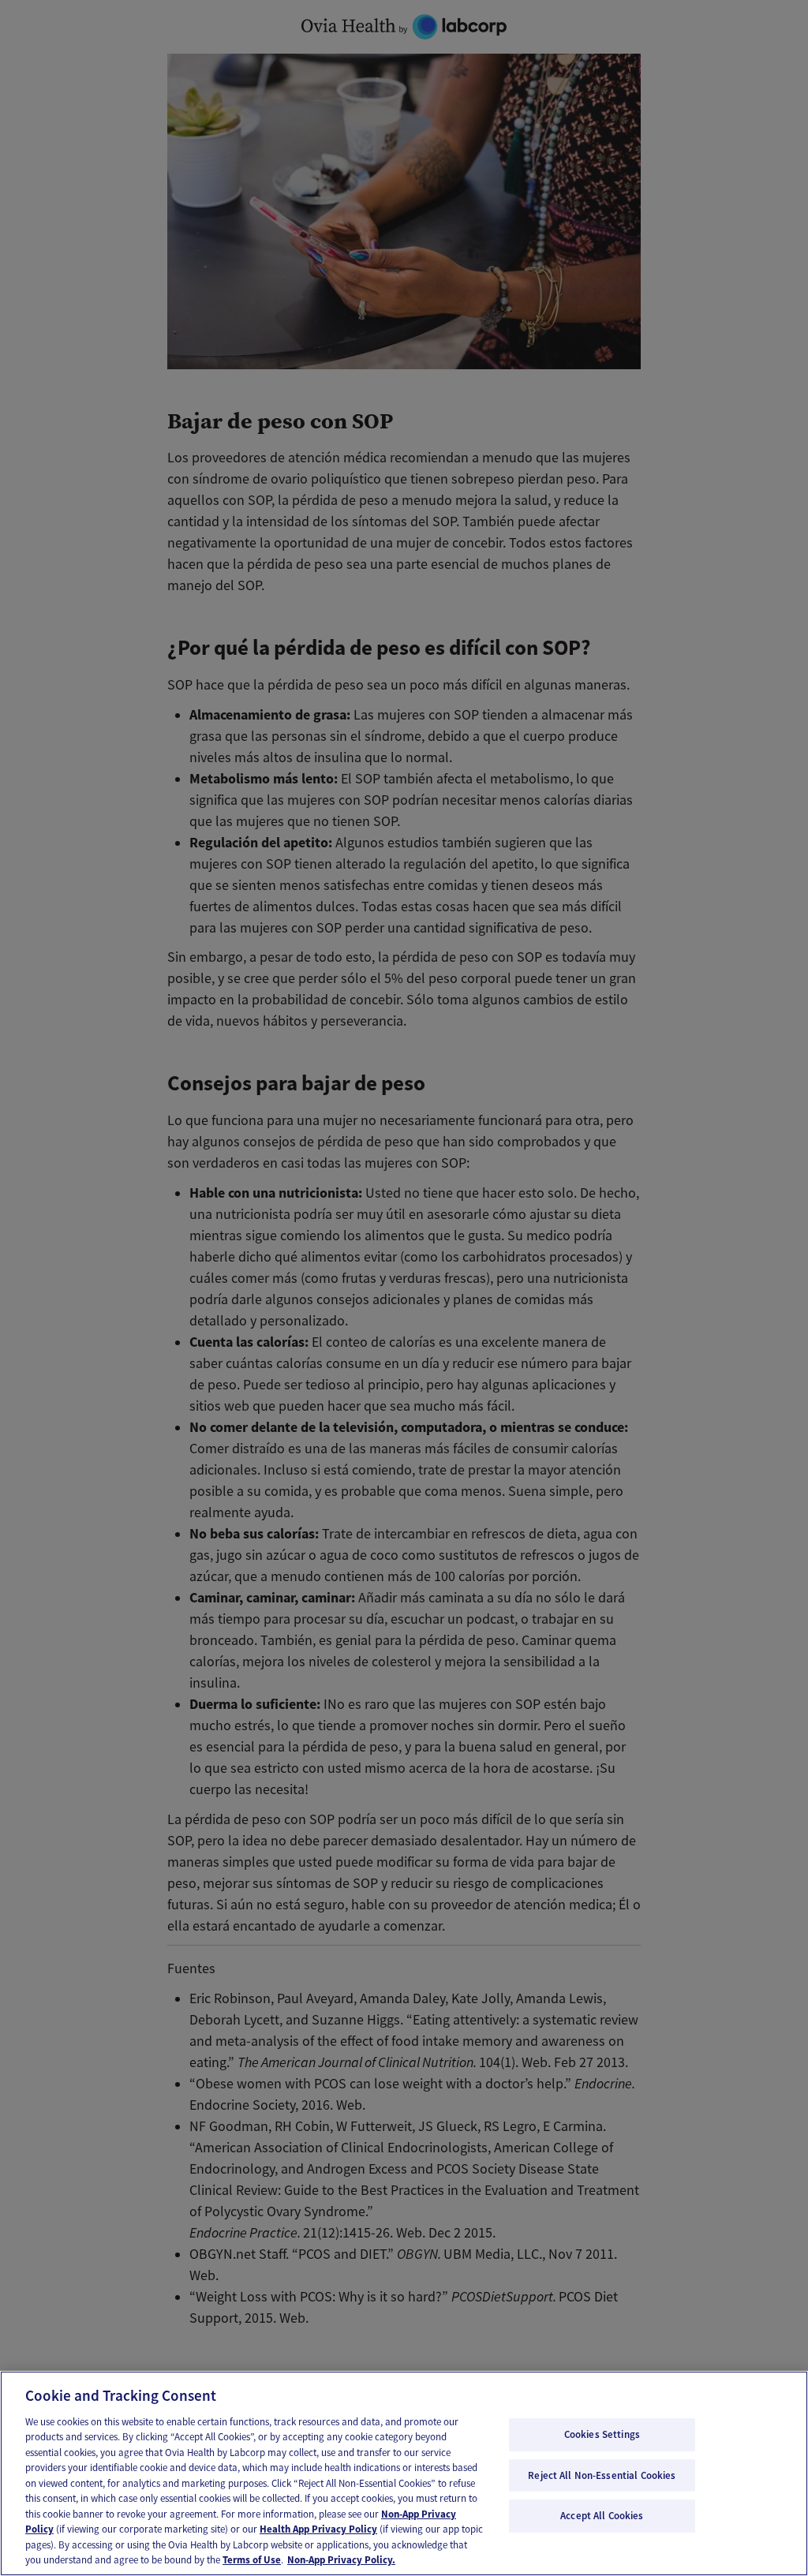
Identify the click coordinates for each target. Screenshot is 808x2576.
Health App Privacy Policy (318, 2529)
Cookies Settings (602, 2434)
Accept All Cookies (602, 2516)
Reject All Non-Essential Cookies (602, 2475)
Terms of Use (252, 2560)
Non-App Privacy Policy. (341, 2560)
